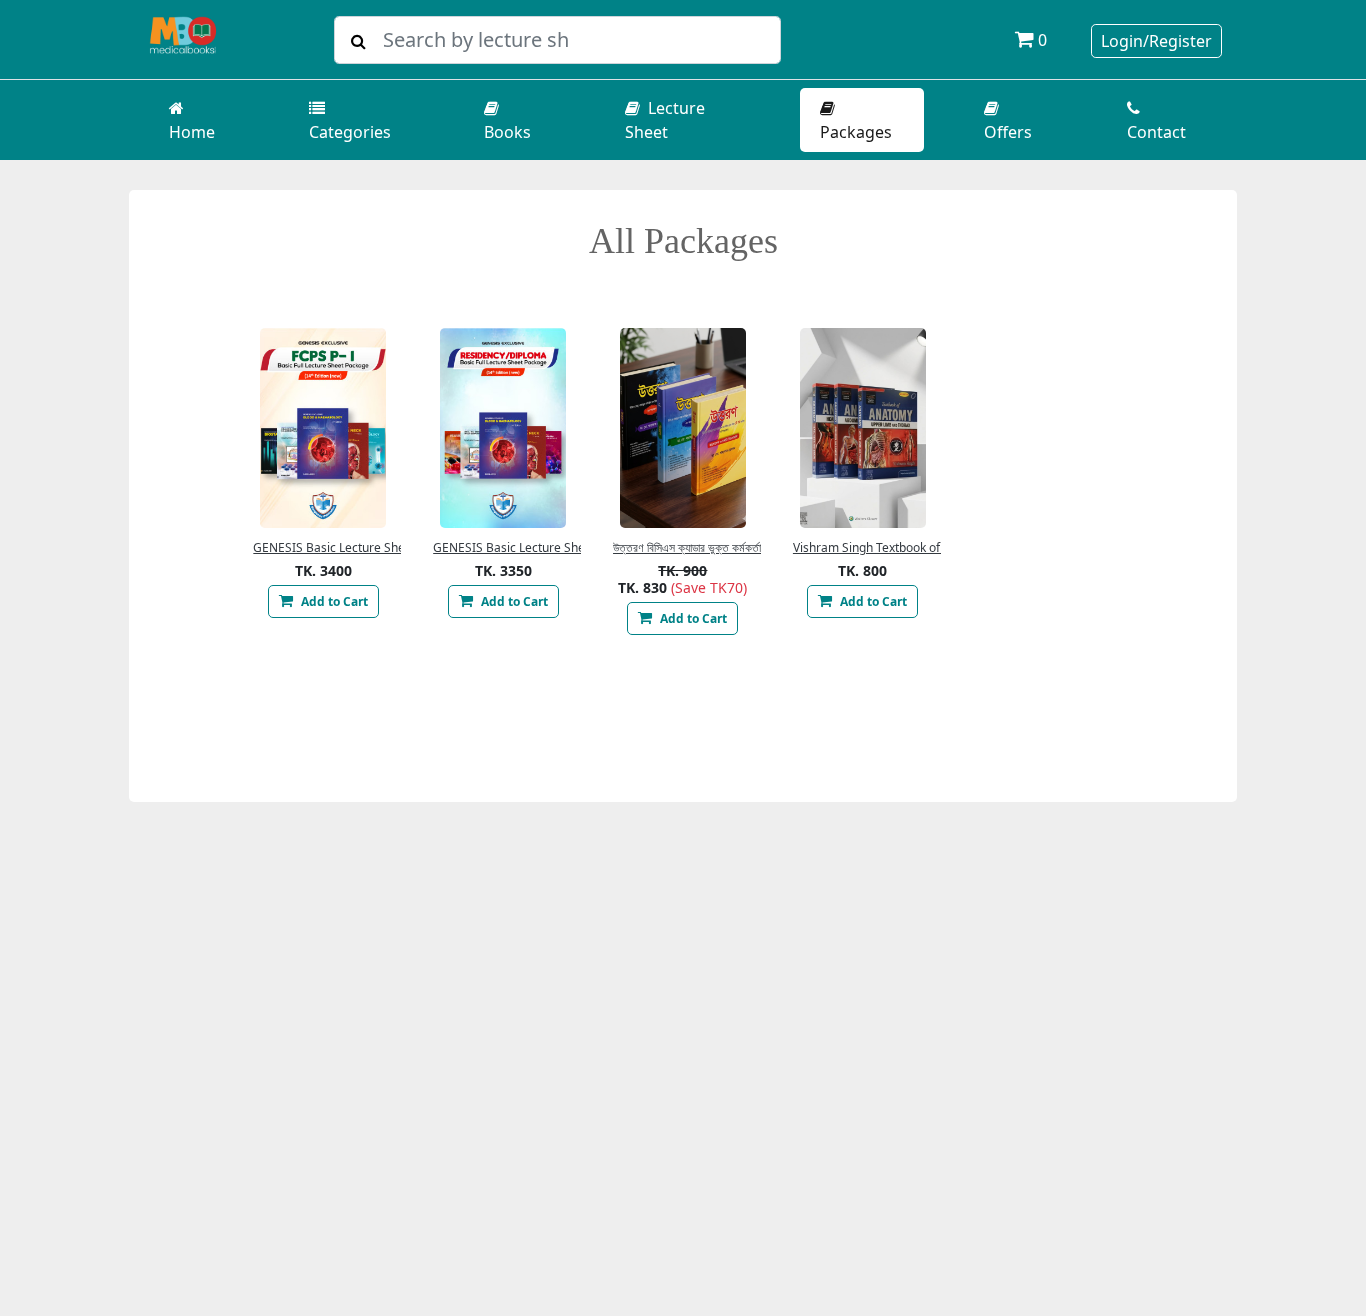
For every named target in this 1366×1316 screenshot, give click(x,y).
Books (507, 132)
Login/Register (1156, 41)
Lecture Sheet (665, 120)
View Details (323, 428)
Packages (856, 132)
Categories (350, 132)
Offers (1008, 132)
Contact (1156, 132)
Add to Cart (333, 601)
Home (192, 132)
